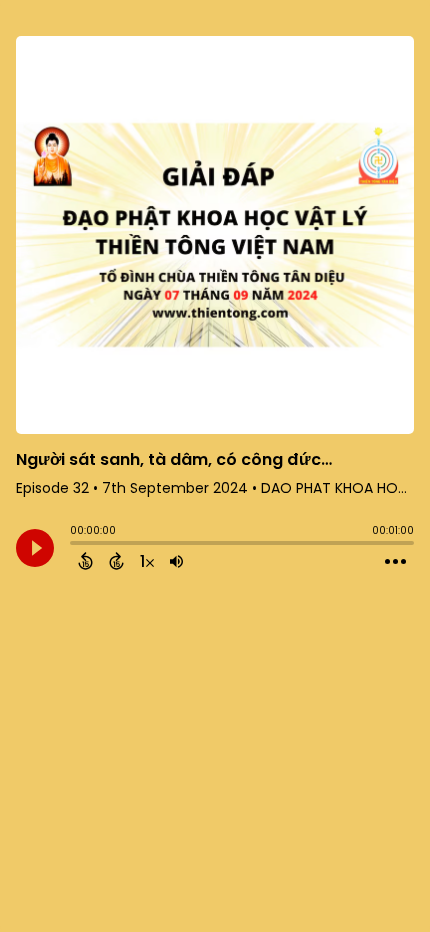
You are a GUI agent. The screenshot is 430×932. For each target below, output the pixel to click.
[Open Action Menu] (395, 562)
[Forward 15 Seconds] (116, 561)
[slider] (75, 545)
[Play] (35, 548)
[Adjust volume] (176, 561)
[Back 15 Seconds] (85, 561)
